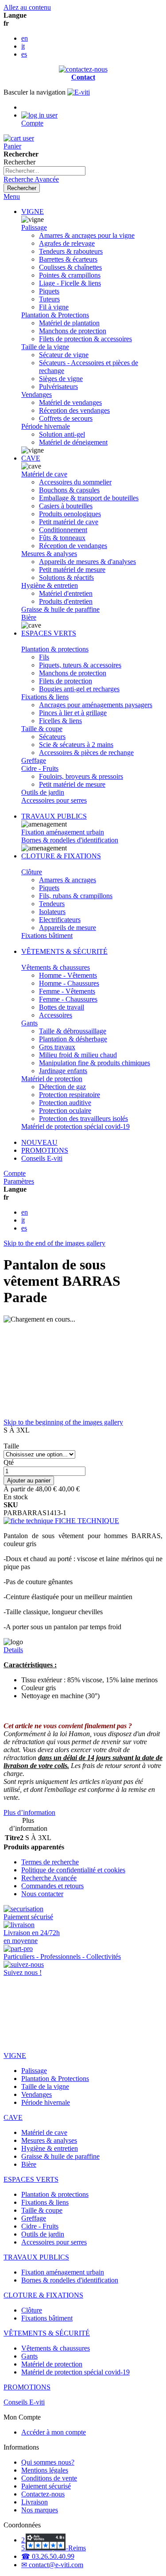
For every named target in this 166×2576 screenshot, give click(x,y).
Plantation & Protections (55, 315)
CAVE (31, 458)
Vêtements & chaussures (56, 967)
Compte (15, 1173)
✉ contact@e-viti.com (52, 2565)
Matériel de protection (52, 1079)
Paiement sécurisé (46, 2486)
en (25, 38)
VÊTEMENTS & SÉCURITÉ (64, 951)
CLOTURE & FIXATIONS (61, 856)
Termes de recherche (50, 1862)
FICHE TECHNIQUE (86, 1521)
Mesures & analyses (49, 554)
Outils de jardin (43, 792)
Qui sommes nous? (48, 2462)
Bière (29, 617)
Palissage (34, 227)
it (23, 46)
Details (13, 1650)
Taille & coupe (42, 729)
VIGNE (33, 211)
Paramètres (19, 1181)
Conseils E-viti (42, 1158)
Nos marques (40, 2510)
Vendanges (37, 394)
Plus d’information (29, 1812)
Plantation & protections (55, 649)
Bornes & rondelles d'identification (70, 840)
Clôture (32, 872)
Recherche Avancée (31, 179)
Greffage (34, 760)
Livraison (35, 2502)
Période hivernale (46, 426)
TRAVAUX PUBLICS (54, 816)
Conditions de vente (49, 2478)
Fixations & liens (45, 697)
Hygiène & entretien (50, 585)
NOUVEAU (39, 1142)
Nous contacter (42, 1894)
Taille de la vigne (45, 347)
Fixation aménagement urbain (63, 832)
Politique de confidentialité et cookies (73, 1870)
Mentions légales (45, 2470)
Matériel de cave (44, 474)
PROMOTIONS (45, 1150)
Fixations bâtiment (47, 936)
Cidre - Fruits (40, 768)
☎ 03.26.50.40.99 (48, 2556)
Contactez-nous (43, 2494)
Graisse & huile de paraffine (60, 609)
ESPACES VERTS (49, 633)
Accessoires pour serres (54, 800)
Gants (29, 1023)
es (24, 54)
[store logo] (79, 92)
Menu (12, 196)
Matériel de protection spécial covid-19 (75, 1126)
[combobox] (44, 171)
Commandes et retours (52, 1886)
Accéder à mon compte (54, 2432)
